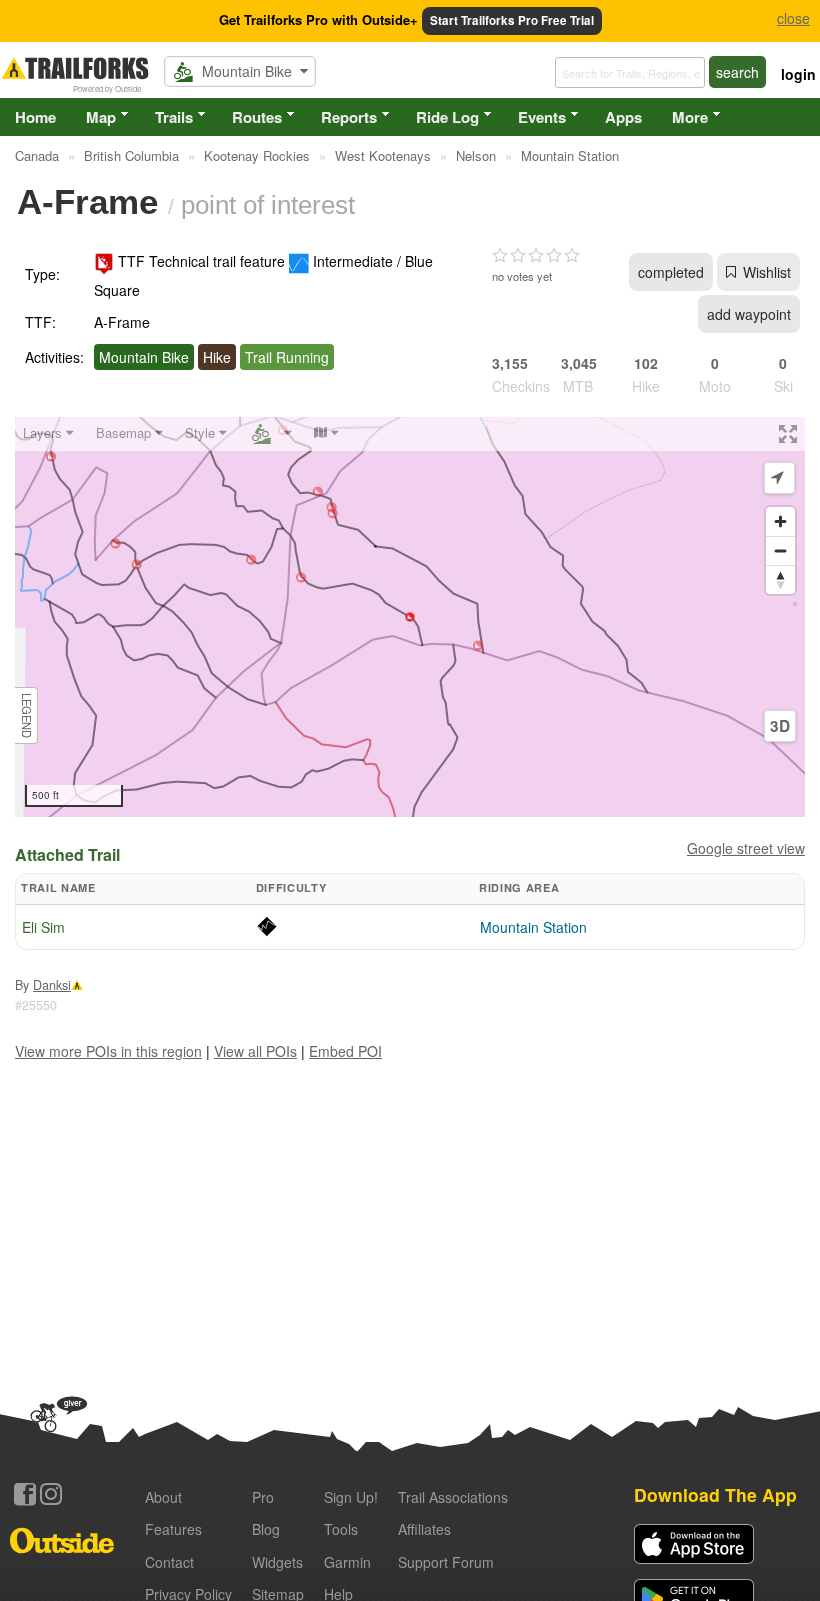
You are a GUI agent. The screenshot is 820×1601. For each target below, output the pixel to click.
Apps (623, 117)
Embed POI (345, 1051)
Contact (169, 1562)
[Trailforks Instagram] (51, 1494)
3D (780, 726)
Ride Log (447, 117)
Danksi (52, 985)
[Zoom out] (780, 550)
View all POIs (255, 1051)
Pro (263, 1497)
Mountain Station (533, 927)
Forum (446, 1562)
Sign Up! (351, 1497)
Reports (349, 117)
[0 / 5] (536, 256)
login (798, 74)
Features (173, 1529)
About (163, 1497)
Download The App (715, 1494)
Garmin (347, 1562)
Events (542, 117)
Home (35, 117)
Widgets (277, 1562)
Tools (341, 1529)
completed (671, 272)
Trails (174, 117)
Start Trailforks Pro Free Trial (512, 20)
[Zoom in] (780, 521)
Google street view (746, 848)
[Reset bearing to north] (780, 579)
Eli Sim (43, 927)
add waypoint (749, 314)
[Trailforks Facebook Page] (25, 1494)
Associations (453, 1497)
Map (101, 117)
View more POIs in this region (108, 1051)
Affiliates (424, 1529)
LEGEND (27, 715)
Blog (266, 1529)
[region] (410, 617)
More (690, 117)
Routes (257, 117)
